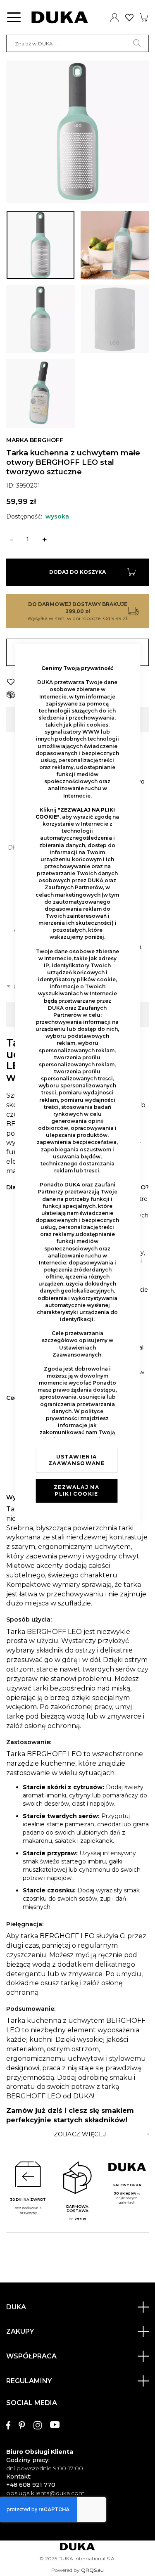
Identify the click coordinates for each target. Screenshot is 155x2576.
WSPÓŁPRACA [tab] (31, 2356)
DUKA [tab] (16, 2307)
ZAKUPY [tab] (20, 2331)
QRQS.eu (92, 2570)
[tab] (77, 2134)
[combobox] (77, 43)
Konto (115, 17)
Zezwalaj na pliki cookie (76, 1490)
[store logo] (60, 17)
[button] (41, 245)
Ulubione (130, 17)
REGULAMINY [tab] (29, 2381)
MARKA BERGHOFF (35, 440)
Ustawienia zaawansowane (76, 1460)
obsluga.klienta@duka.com (45, 2493)
